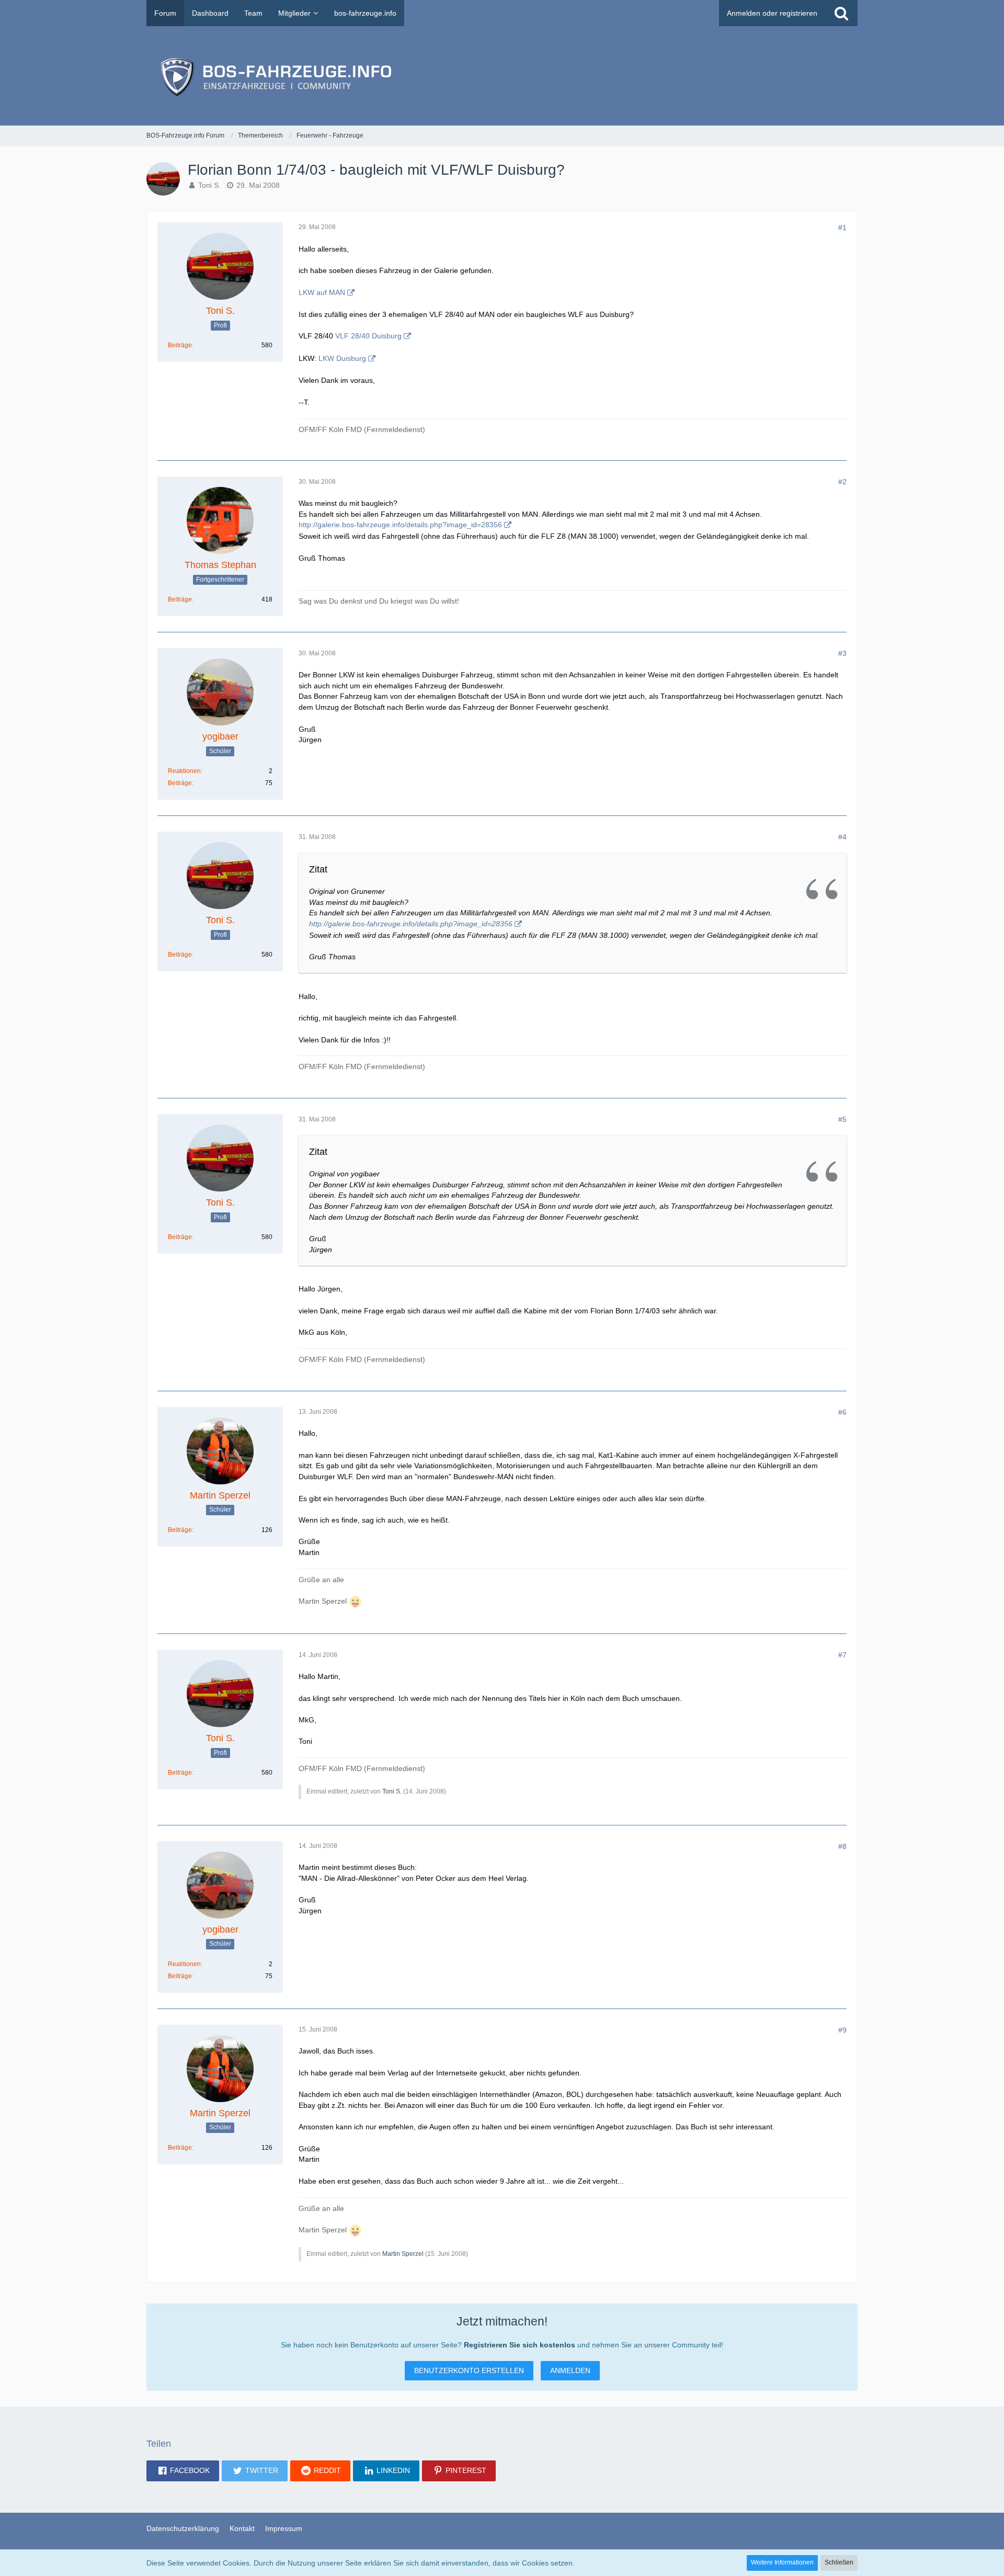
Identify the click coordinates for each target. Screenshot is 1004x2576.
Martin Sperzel (403, 2254)
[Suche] (841, 13)
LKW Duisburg (342, 358)
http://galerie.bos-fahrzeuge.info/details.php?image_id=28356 (400, 525)
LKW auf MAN (322, 292)
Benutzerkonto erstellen (469, 2370)
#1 (842, 228)
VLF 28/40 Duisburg (368, 336)
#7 (842, 1655)
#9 (842, 2030)
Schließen (839, 2562)
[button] (183, 2471)
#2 (842, 482)
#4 (842, 837)
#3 (842, 653)
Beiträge (180, 345)
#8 (842, 1846)
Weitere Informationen (782, 2562)
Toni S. (209, 185)
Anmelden (570, 2370)
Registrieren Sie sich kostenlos (520, 2345)
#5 (842, 1119)
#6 (842, 1412)
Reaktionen (184, 771)
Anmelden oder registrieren (772, 13)
